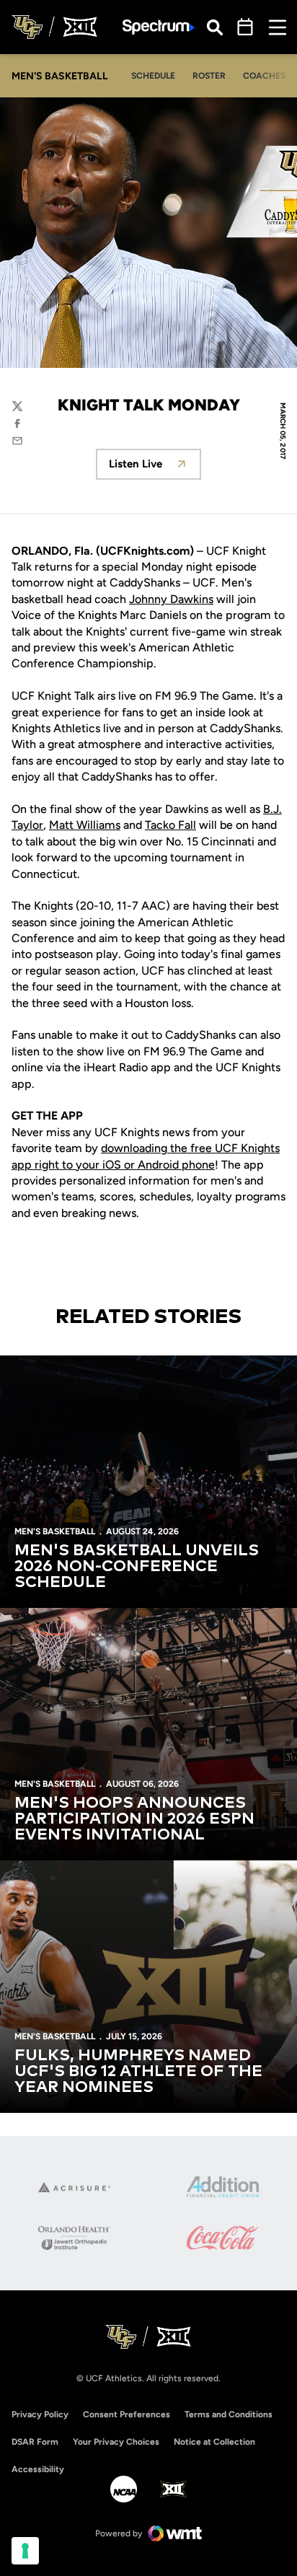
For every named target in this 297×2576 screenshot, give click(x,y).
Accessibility (38, 2469)
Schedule (153, 76)
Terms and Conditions (229, 2414)
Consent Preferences (127, 2414)
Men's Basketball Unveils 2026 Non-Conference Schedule (137, 1567)
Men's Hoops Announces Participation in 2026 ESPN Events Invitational (134, 1819)
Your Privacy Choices (116, 2442)
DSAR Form (35, 2442)
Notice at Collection (214, 2442)
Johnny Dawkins (171, 599)
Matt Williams (85, 825)
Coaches (264, 76)
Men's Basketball (55, 1531)
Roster (209, 76)
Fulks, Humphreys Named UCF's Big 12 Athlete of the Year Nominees (138, 2072)
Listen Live (155, 468)
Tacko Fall (170, 825)
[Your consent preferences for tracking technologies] (25, 2551)
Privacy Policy (40, 2414)
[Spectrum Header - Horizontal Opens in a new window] (159, 27)
